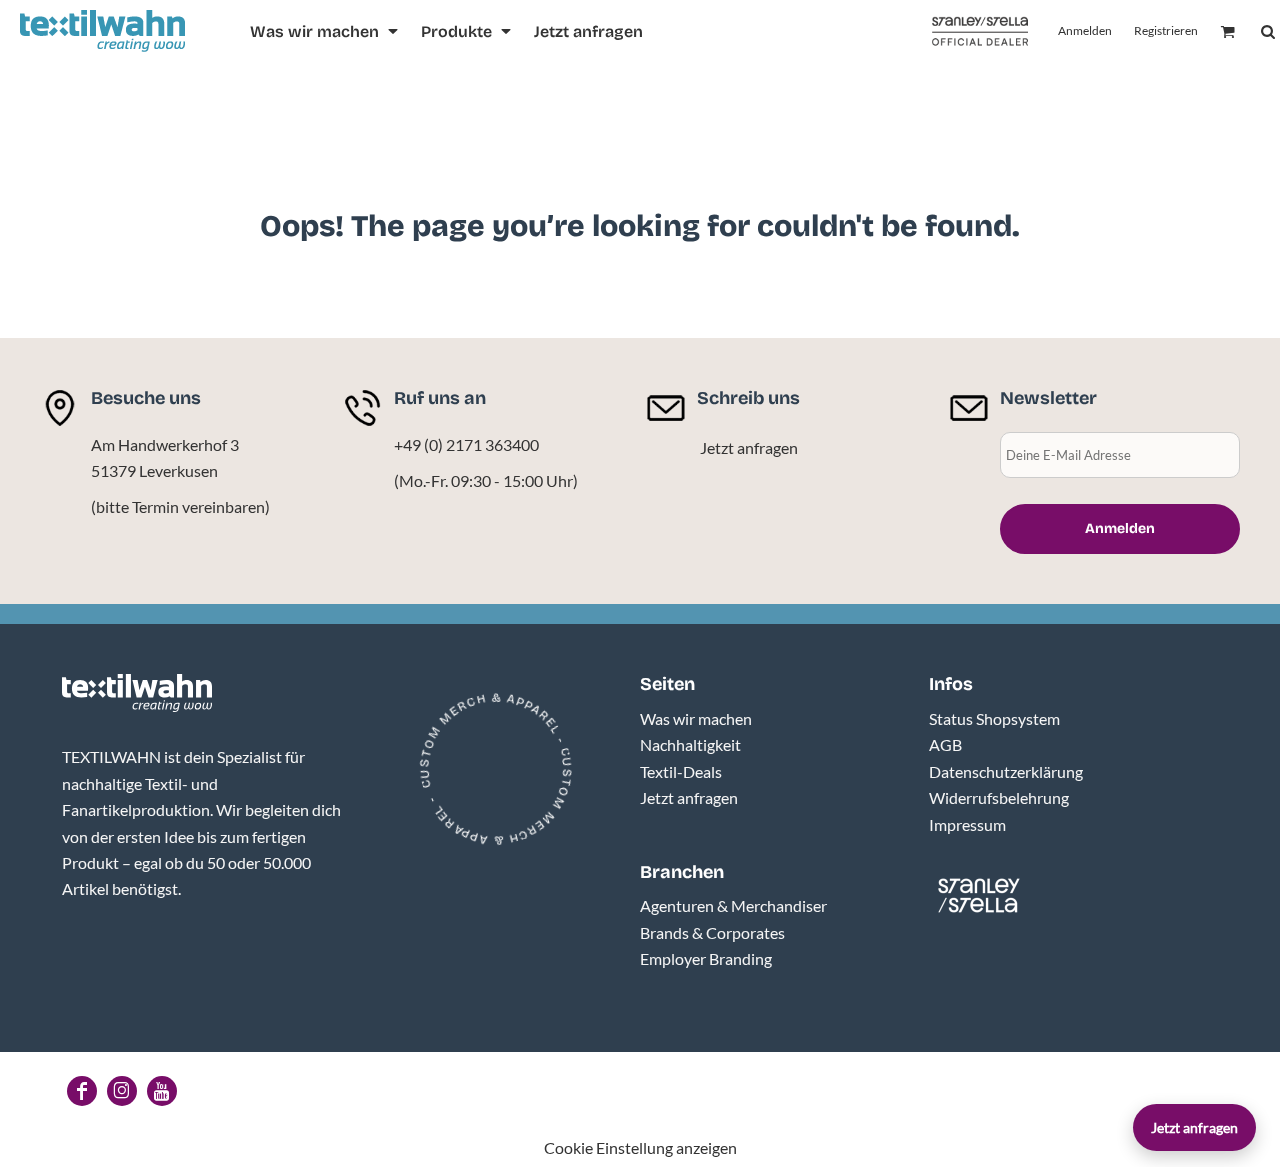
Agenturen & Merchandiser (733, 905)
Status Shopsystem (994, 718)
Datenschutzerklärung (1006, 771)
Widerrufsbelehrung (999, 797)
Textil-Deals (681, 771)
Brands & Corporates (712, 932)
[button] (325, 31)
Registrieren (1166, 30)
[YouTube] (162, 1091)
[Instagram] (122, 1091)
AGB (945, 744)
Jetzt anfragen (749, 447)
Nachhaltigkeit (690, 744)
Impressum (967, 824)
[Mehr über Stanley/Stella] (980, 31)
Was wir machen (696, 718)
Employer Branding (706, 958)
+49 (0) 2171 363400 (466, 444)
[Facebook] (82, 1091)
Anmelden (1085, 30)
